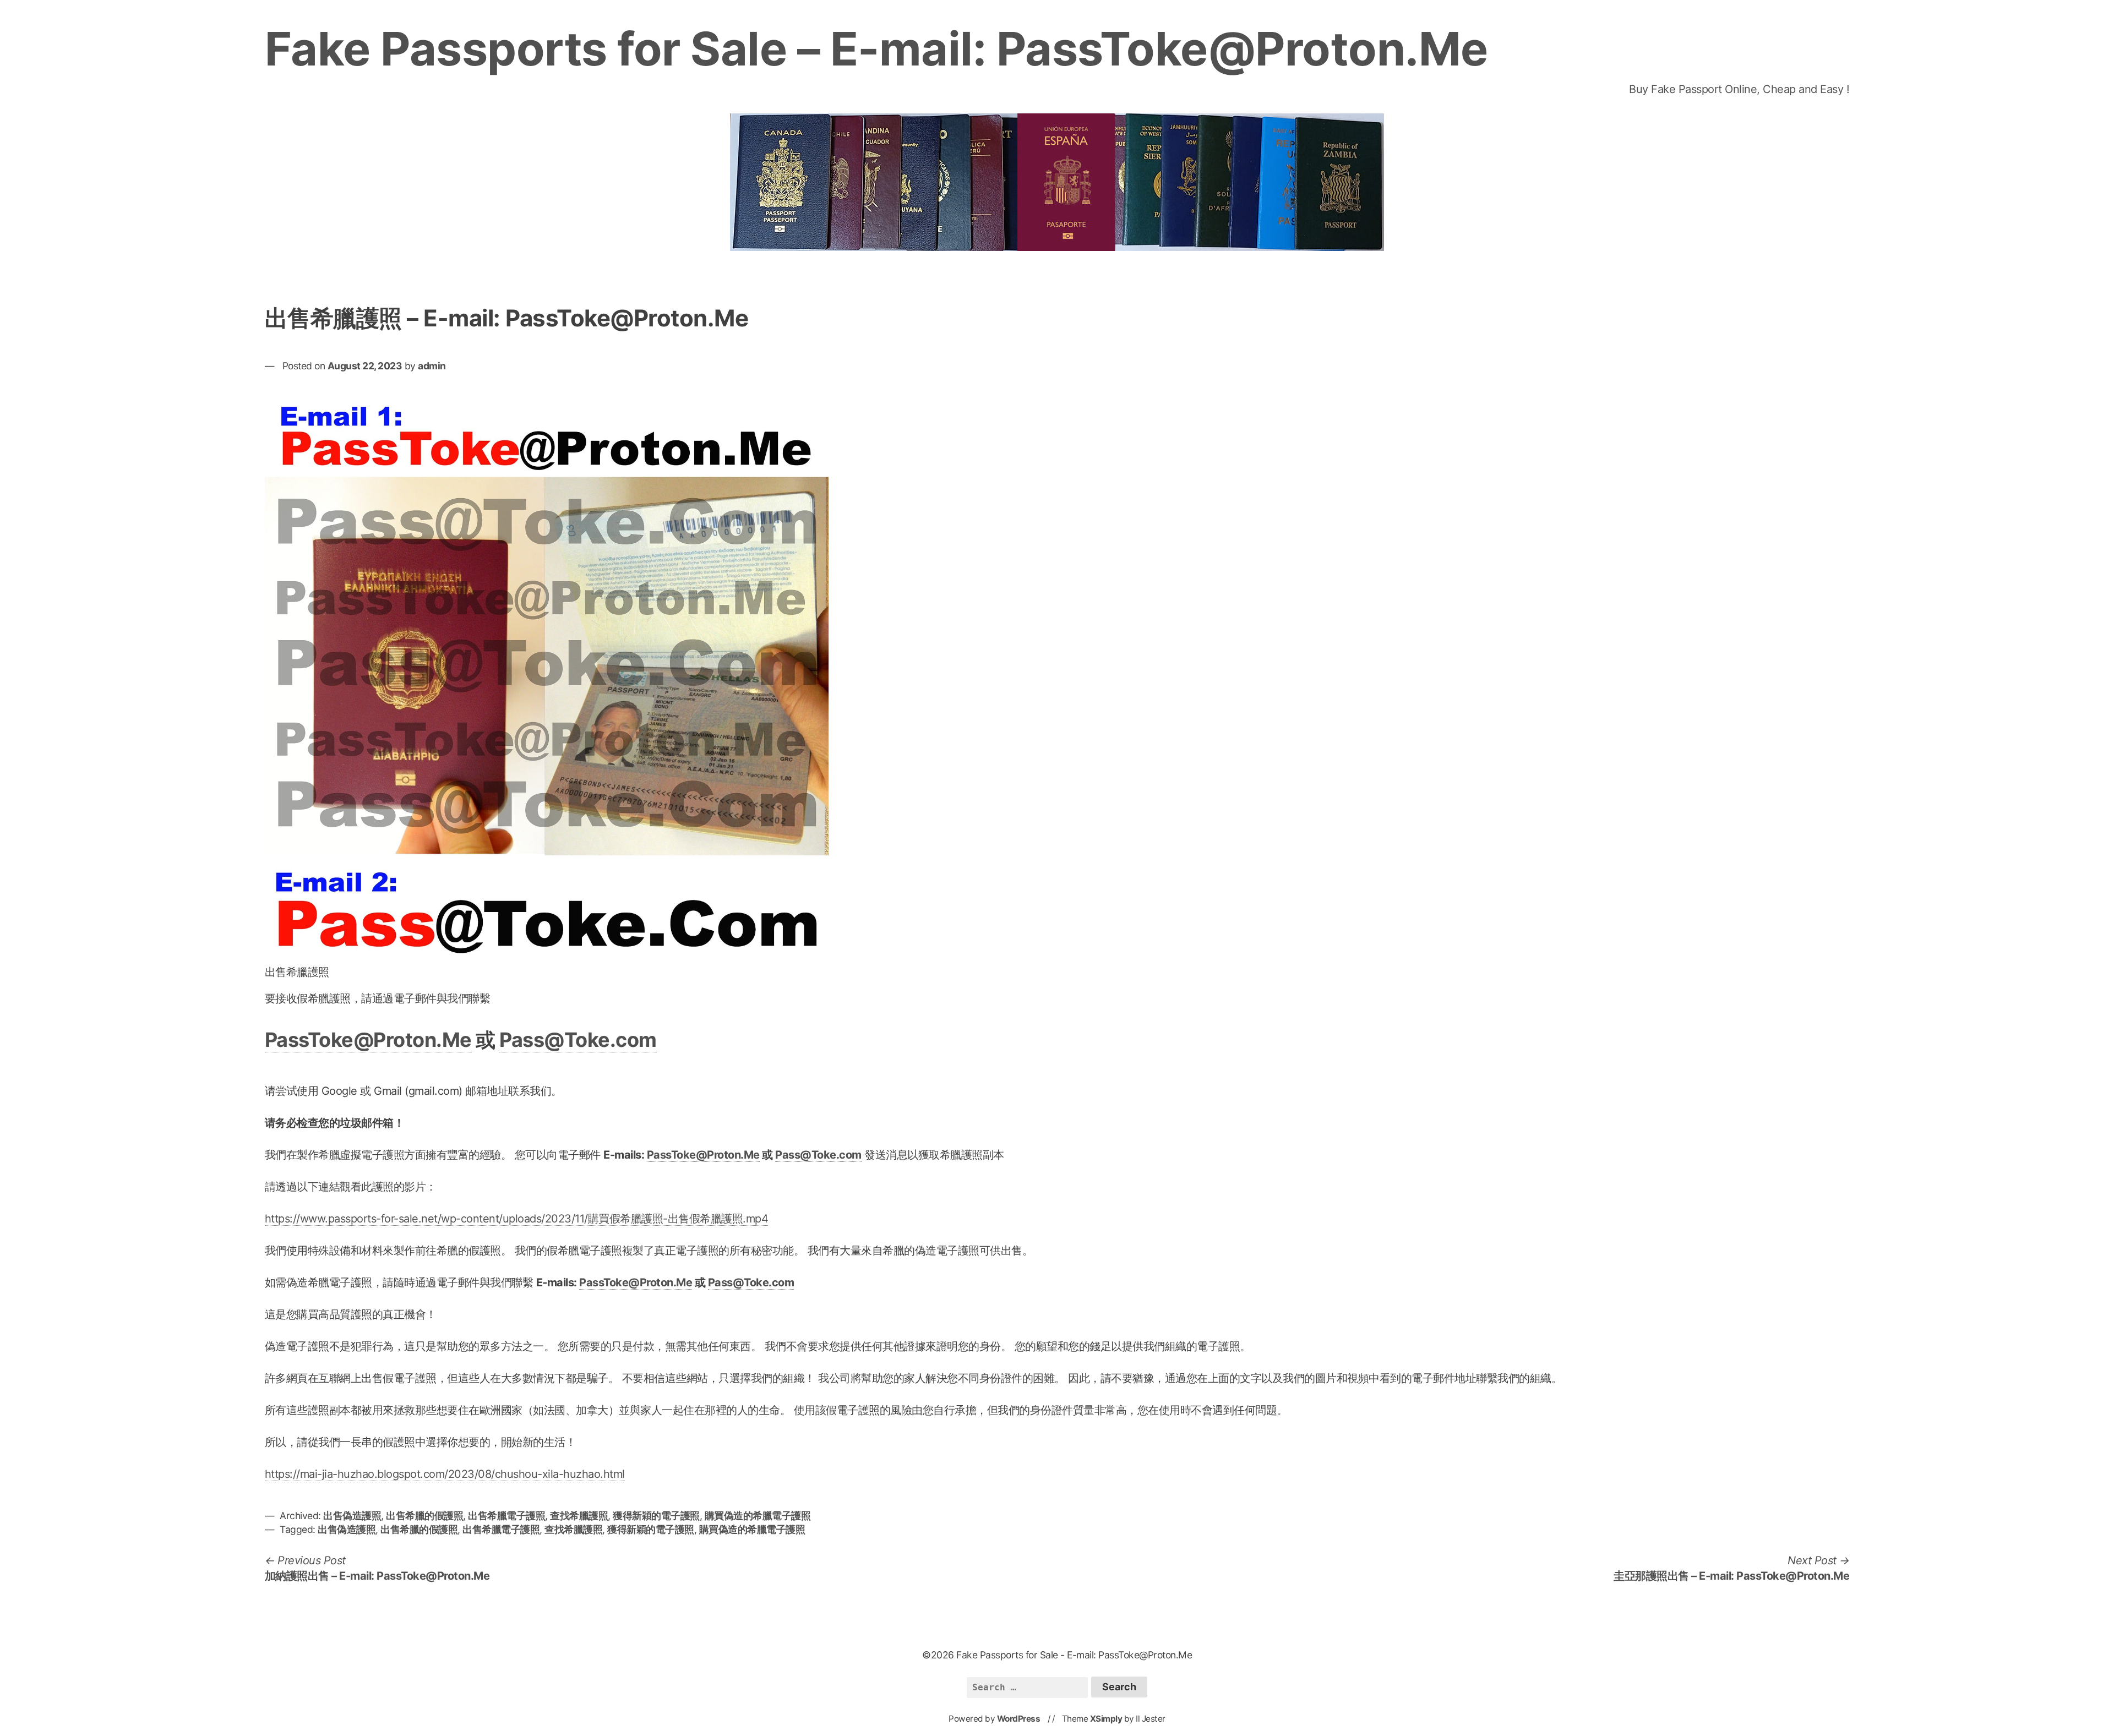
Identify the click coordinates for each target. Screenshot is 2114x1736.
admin (432, 366)
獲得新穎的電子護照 (656, 1516)
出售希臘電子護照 (506, 1516)
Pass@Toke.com (578, 1040)
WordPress (1019, 1719)
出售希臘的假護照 (424, 1516)
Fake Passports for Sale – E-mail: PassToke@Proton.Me (876, 49)
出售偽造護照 (352, 1516)
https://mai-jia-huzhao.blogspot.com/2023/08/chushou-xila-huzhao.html (445, 1474)
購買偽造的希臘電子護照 (758, 1516)
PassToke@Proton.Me (368, 1040)
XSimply (1106, 1719)
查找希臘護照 (579, 1516)
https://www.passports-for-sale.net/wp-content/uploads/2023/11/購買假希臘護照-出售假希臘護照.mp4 (517, 1219)
